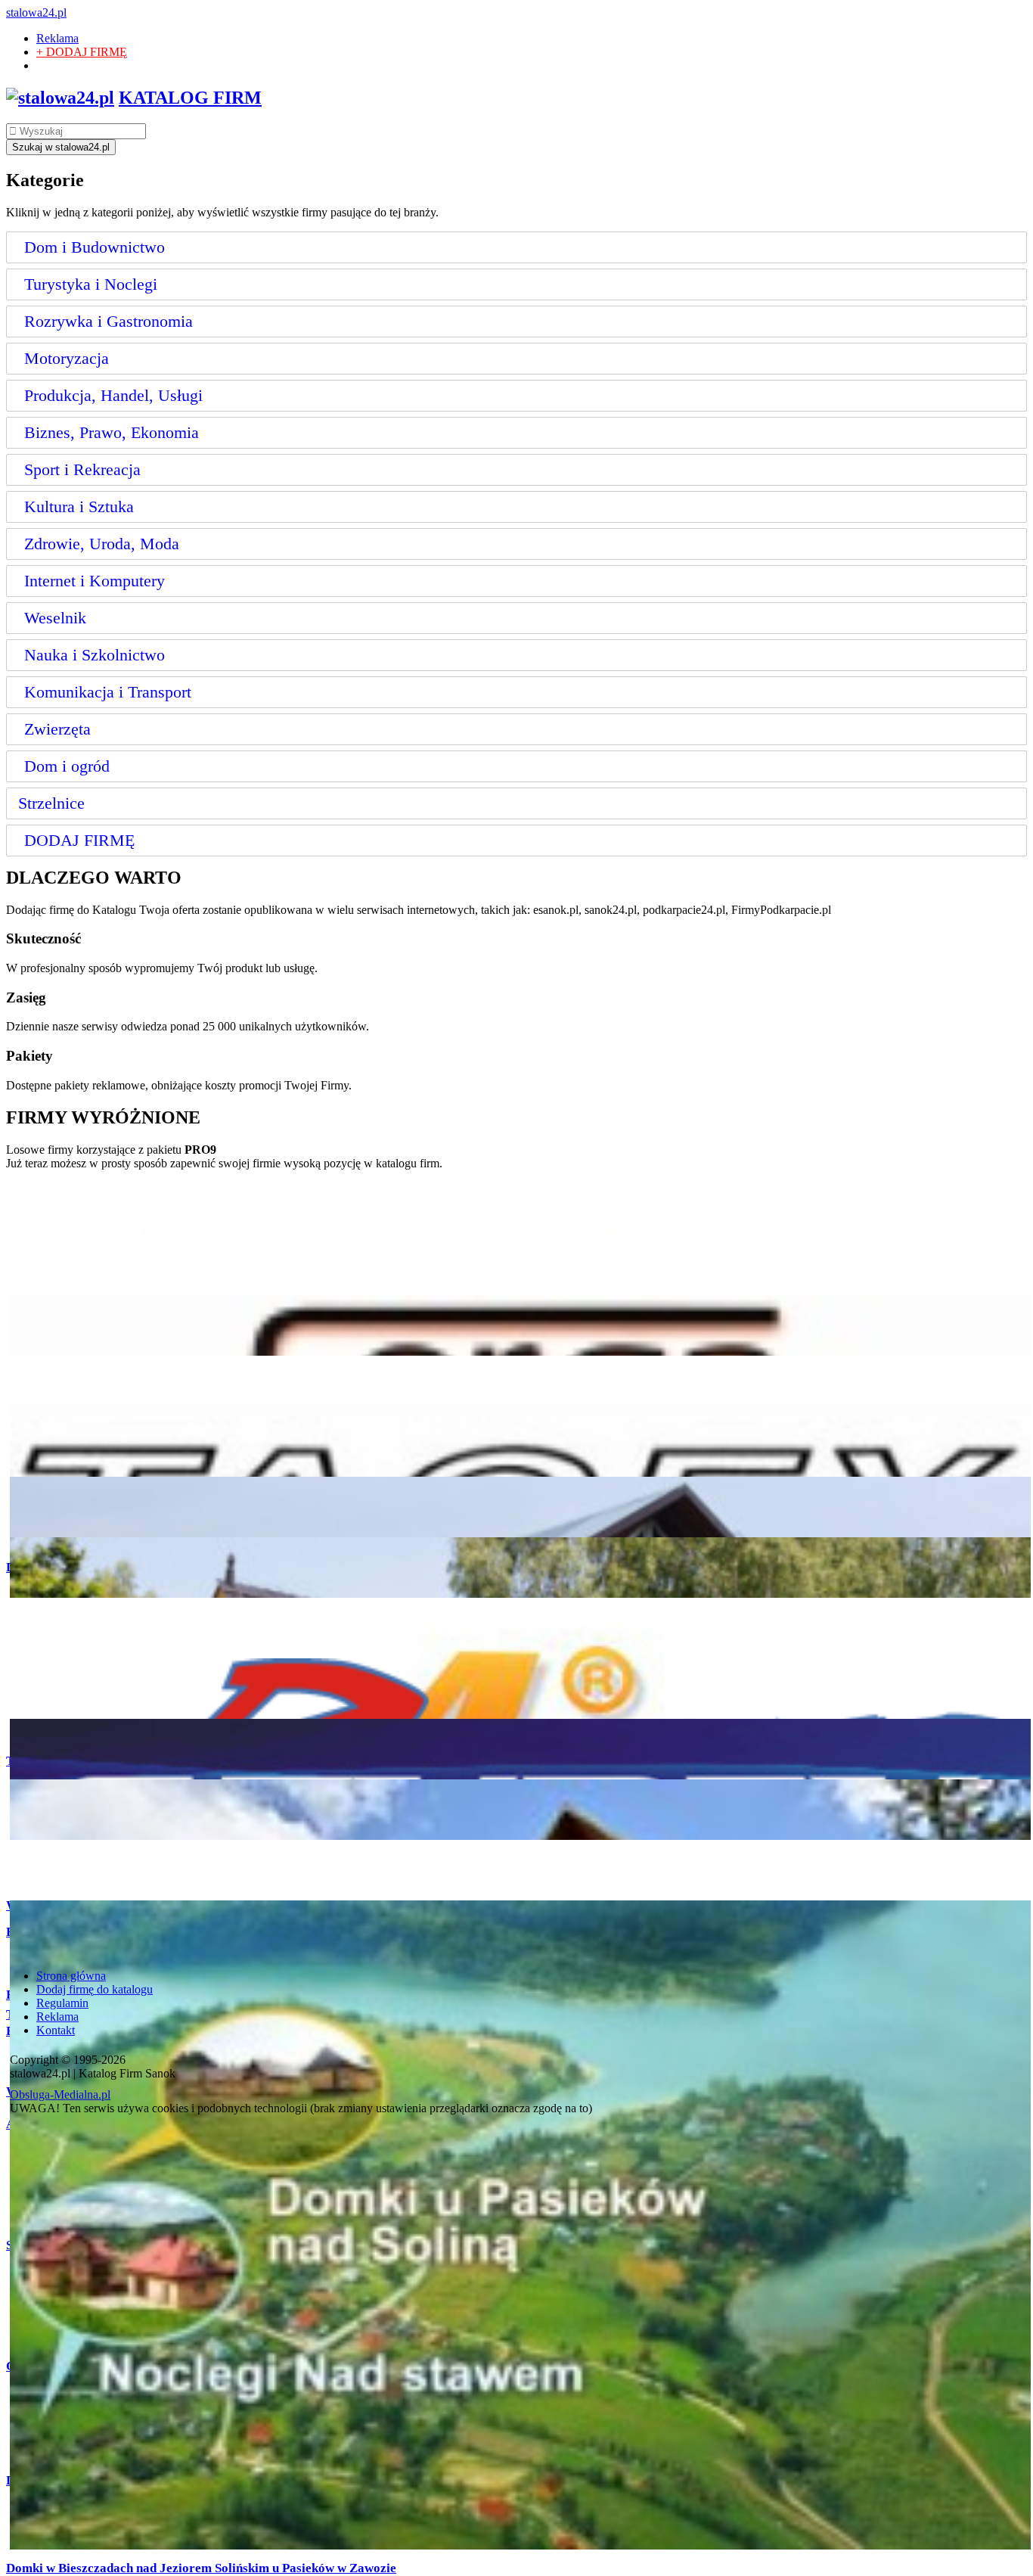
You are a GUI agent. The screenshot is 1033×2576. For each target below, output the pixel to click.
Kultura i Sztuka (79, 506)
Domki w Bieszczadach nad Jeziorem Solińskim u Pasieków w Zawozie (201, 2568)
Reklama (57, 38)
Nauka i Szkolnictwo (95, 655)
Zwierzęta (57, 729)
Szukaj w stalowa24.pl (61, 147)
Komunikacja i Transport (108, 692)
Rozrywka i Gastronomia (109, 321)
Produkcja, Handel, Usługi (113, 395)
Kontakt (56, 2030)
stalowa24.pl (36, 12)
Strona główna (71, 1976)
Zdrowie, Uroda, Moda (102, 544)
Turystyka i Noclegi (91, 284)
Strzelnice (51, 803)
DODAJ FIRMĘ (79, 840)
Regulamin (62, 2003)
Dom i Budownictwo (95, 247)
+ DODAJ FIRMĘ (82, 52)
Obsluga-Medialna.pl (60, 2094)
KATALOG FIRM (190, 98)
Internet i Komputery (95, 581)
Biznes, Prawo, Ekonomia (112, 432)
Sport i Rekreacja (82, 469)
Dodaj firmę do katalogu (95, 1989)
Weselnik (55, 618)
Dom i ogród (67, 766)
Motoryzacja (67, 358)
